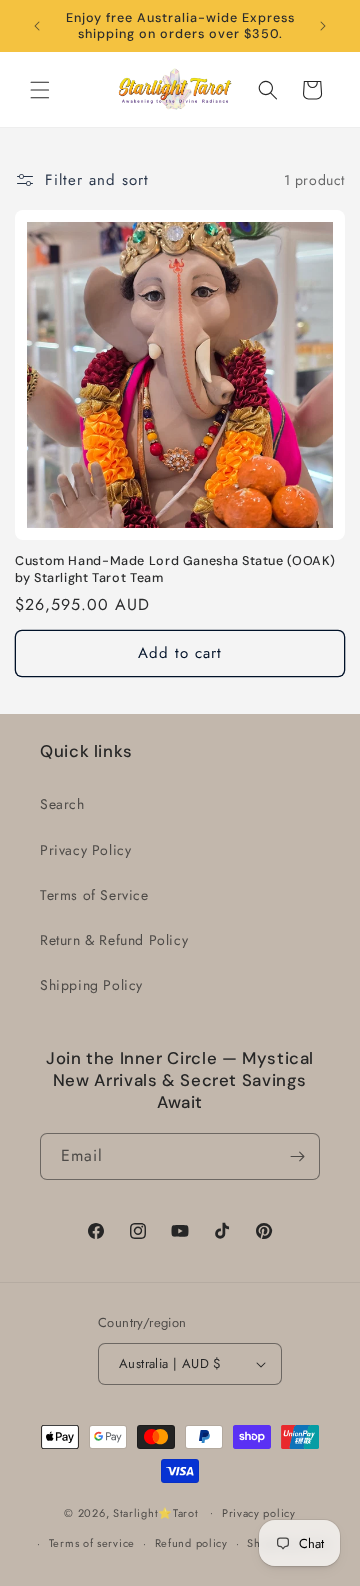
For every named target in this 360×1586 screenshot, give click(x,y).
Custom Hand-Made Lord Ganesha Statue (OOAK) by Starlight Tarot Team (175, 569)
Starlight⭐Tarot (156, 1512)
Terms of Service (94, 895)
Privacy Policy (85, 850)
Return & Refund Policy (114, 940)
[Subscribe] (297, 1156)
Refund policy (191, 1543)
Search (62, 804)
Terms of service (92, 1543)
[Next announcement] (323, 26)
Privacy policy (259, 1513)
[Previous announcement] (37, 26)
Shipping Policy (91, 985)
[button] (40, 90)
